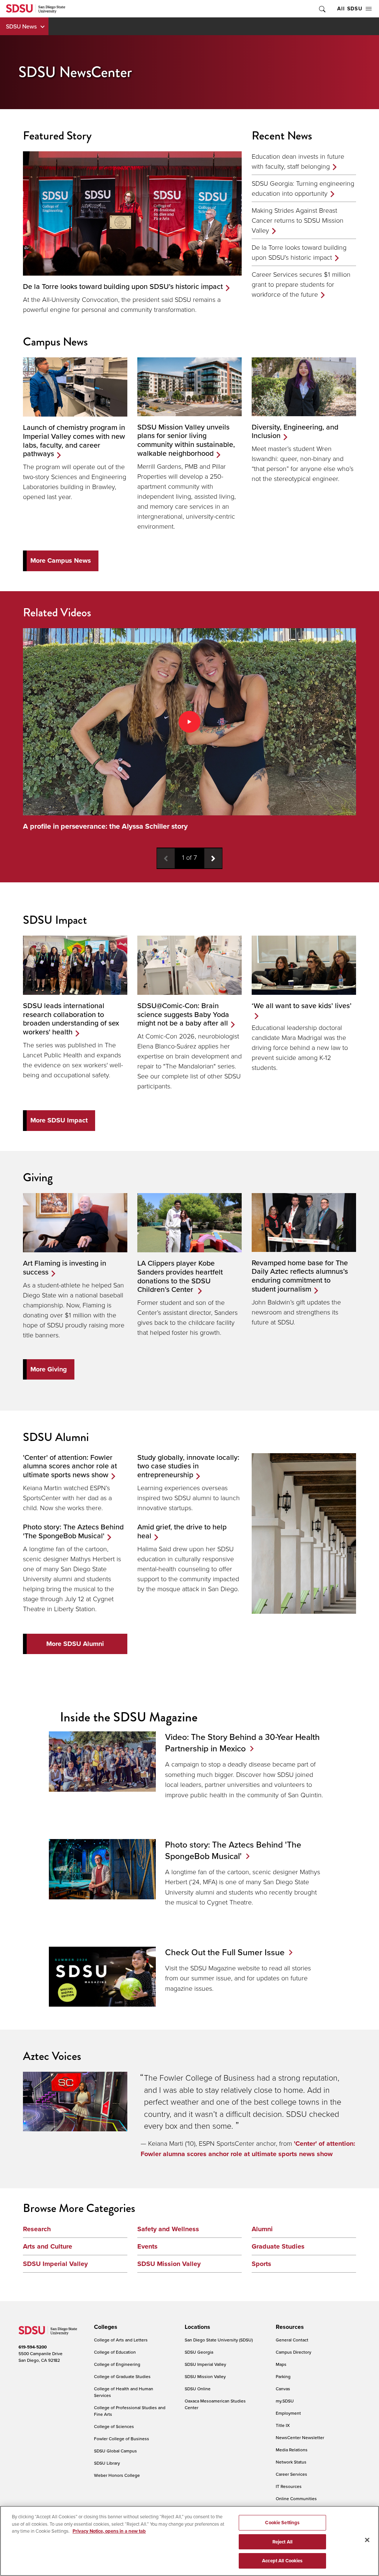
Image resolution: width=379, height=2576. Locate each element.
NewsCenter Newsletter (300, 2437)
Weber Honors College (117, 2475)
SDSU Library (107, 2463)
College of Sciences (114, 2426)
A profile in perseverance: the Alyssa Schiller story (105, 826)
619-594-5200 (33, 2347)
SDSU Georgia (199, 2352)
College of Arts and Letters (121, 2340)
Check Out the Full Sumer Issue (225, 1952)
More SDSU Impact (59, 1120)
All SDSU (350, 9)
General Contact (292, 2340)
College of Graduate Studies (122, 2376)
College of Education (115, 2352)
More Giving (49, 1369)
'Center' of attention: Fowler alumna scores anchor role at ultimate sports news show (70, 1466)
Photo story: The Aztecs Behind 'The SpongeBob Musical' (73, 1531)
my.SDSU (285, 2401)
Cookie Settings (282, 2523)
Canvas (283, 2389)
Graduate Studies (278, 2246)
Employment (288, 2413)
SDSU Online (198, 2389)
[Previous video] (166, 858)
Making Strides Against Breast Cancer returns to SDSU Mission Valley (298, 220)
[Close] (367, 2540)
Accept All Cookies (282, 2561)
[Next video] (213, 858)
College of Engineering (117, 2364)
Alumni (262, 2229)
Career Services (291, 2474)
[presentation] (105, 2327)
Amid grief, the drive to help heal (182, 1531)
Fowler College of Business (122, 2439)
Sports (261, 2264)
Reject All (282, 2542)
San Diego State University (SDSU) (219, 2340)
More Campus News (61, 560)
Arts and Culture (48, 2246)
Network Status (291, 2462)
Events (147, 2246)
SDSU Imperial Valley (55, 2264)
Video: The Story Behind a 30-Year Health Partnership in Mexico (242, 1742)
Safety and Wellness (168, 2229)
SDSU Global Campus (115, 2451)
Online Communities (296, 2498)
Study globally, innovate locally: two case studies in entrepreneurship (188, 1466)
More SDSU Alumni (75, 1644)
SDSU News (21, 26)
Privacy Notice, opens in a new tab (109, 2531)
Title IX (283, 2425)
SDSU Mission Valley (169, 2264)
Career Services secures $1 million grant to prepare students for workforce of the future (301, 284)
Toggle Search (322, 9)
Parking (283, 2376)
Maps (281, 2364)
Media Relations (292, 2450)
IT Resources (289, 2486)
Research (37, 2229)
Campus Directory (294, 2352)
